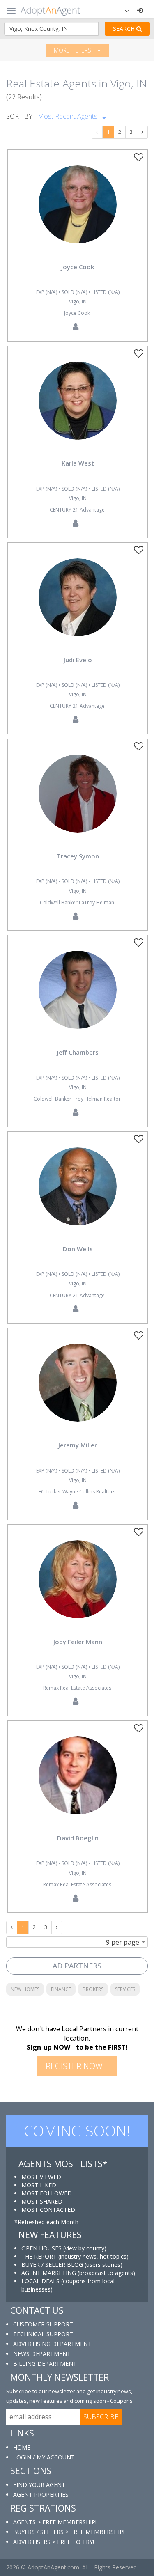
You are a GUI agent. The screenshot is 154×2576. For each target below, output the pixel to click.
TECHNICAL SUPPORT (43, 2334)
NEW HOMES (25, 1989)
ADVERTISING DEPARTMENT (52, 2344)
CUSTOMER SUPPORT (43, 2324)
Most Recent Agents (68, 116)
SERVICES (125, 1989)
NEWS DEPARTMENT (42, 2354)
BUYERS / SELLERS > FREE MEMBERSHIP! (69, 2532)
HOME (22, 2447)
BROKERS (93, 1989)
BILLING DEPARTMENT (45, 2364)
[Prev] (97, 132)
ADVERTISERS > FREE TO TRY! (54, 2542)
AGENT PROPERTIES (41, 2495)
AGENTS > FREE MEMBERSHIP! (55, 2522)
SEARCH (125, 29)
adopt (78, 211)
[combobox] (77, 1942)
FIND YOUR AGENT (39, 2485)
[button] (122, 10)
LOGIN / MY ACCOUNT (44, 2457)
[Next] (142, 132)
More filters (73, 50)
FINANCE (61, 1989)
